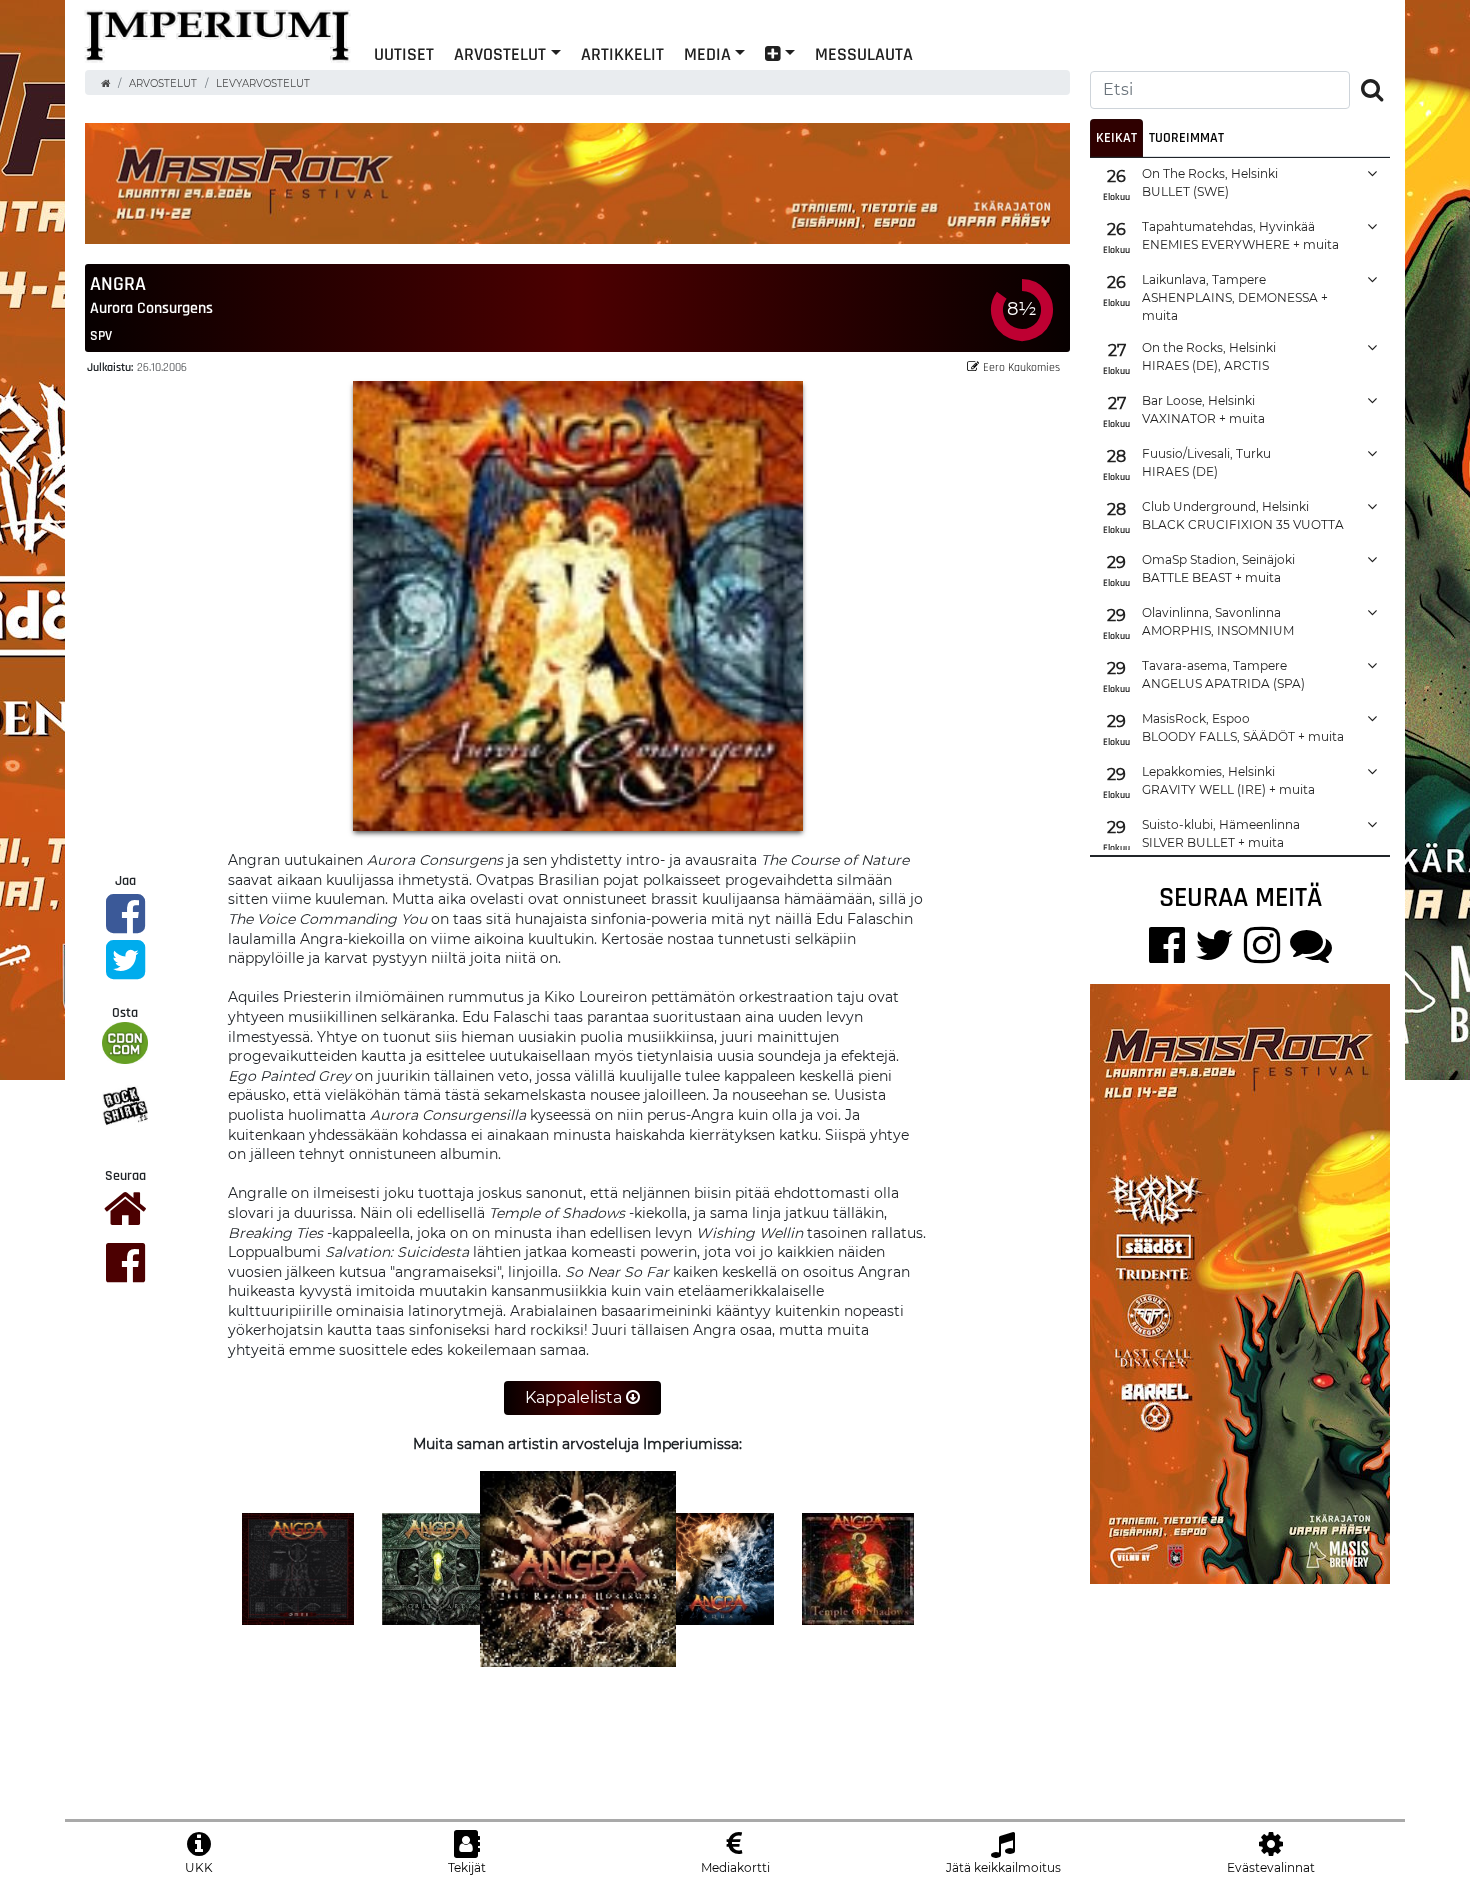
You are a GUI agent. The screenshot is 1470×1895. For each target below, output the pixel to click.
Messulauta (864, 53)
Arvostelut (500, 53)
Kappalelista (575, 1397)
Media (707, 53)
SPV (101, 335)
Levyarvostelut (263, 83)
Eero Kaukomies (1021, 366)
